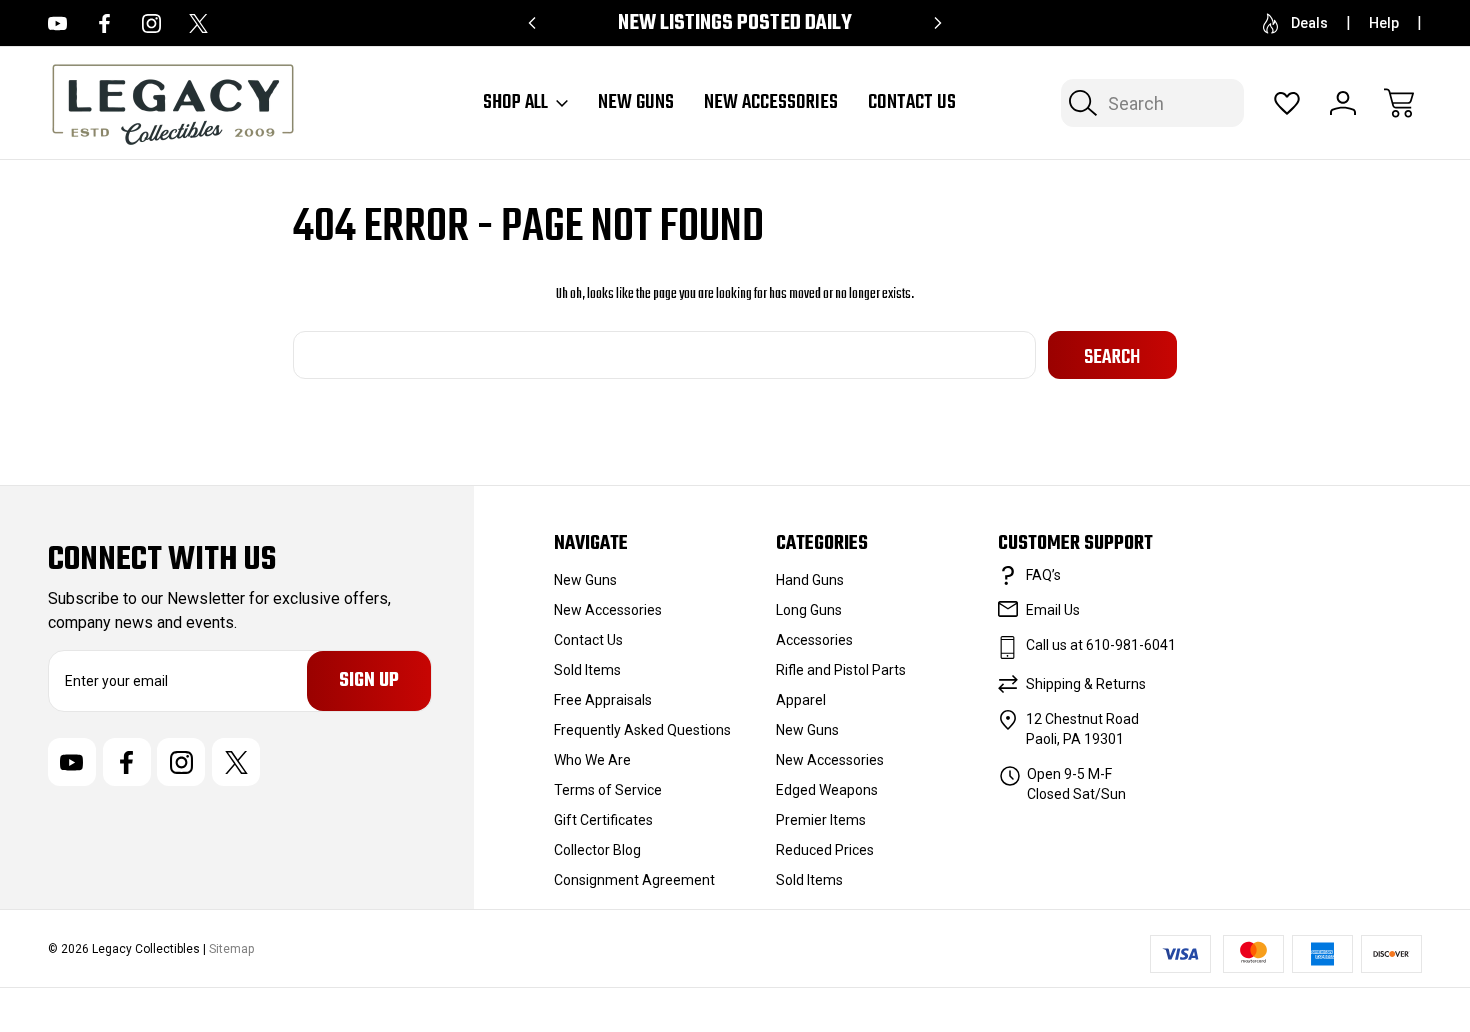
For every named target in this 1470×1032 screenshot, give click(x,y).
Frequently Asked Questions (642, 730)
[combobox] (1152, 103)
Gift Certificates (603, 820)
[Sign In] (1343, 103)
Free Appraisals (603, 700)
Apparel (801, 700)
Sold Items (587, 670)
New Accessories (771, 103)
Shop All (515, 103)
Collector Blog (597, 850)
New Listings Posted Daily (735, 23)
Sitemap (231, 949)
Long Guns (809, 610)
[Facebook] (104, 23)
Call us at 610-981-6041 (1101, 645)
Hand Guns (810, 580)
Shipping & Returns (1086, 684)
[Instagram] (151, 23)
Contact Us (912, 103)
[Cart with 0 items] (1399, 103)
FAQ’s (1043, 575)
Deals (1309, 23)
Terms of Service (608, 790)
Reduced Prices (825, 850)
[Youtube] (57, 23)
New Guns (636, 103)
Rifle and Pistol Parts (841, 670)
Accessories (814, 640)
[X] (198, 23)
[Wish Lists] (1287, 103)
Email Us (1053, 610)
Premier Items (821, 820)
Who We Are (592, 760)
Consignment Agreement (634, 880)
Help (1384, 23)
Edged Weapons (827, 790)
